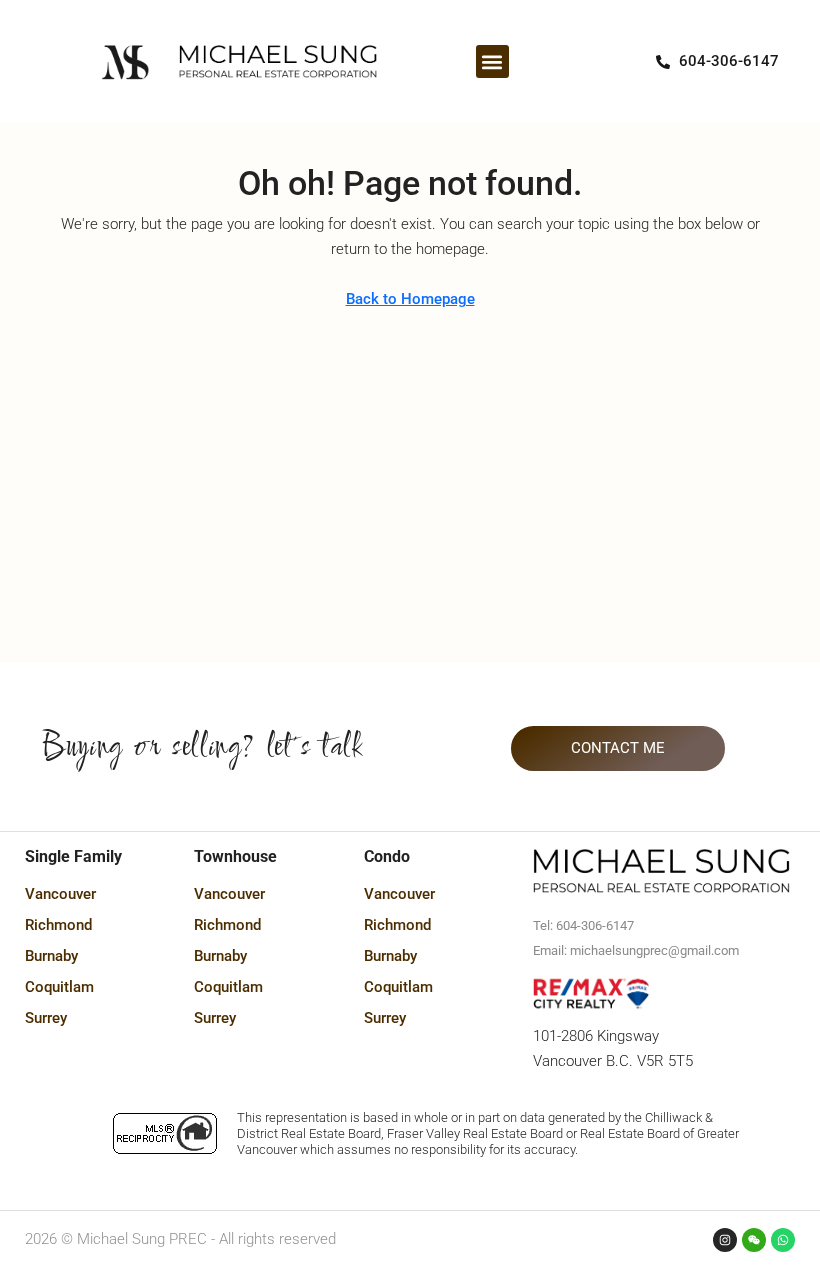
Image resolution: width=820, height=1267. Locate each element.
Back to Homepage (410, 299)
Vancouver (60, 894)
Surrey (46, 1018)
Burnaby (51, 956)
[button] (492, 61)
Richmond (58, 925)
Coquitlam (59, 987)
